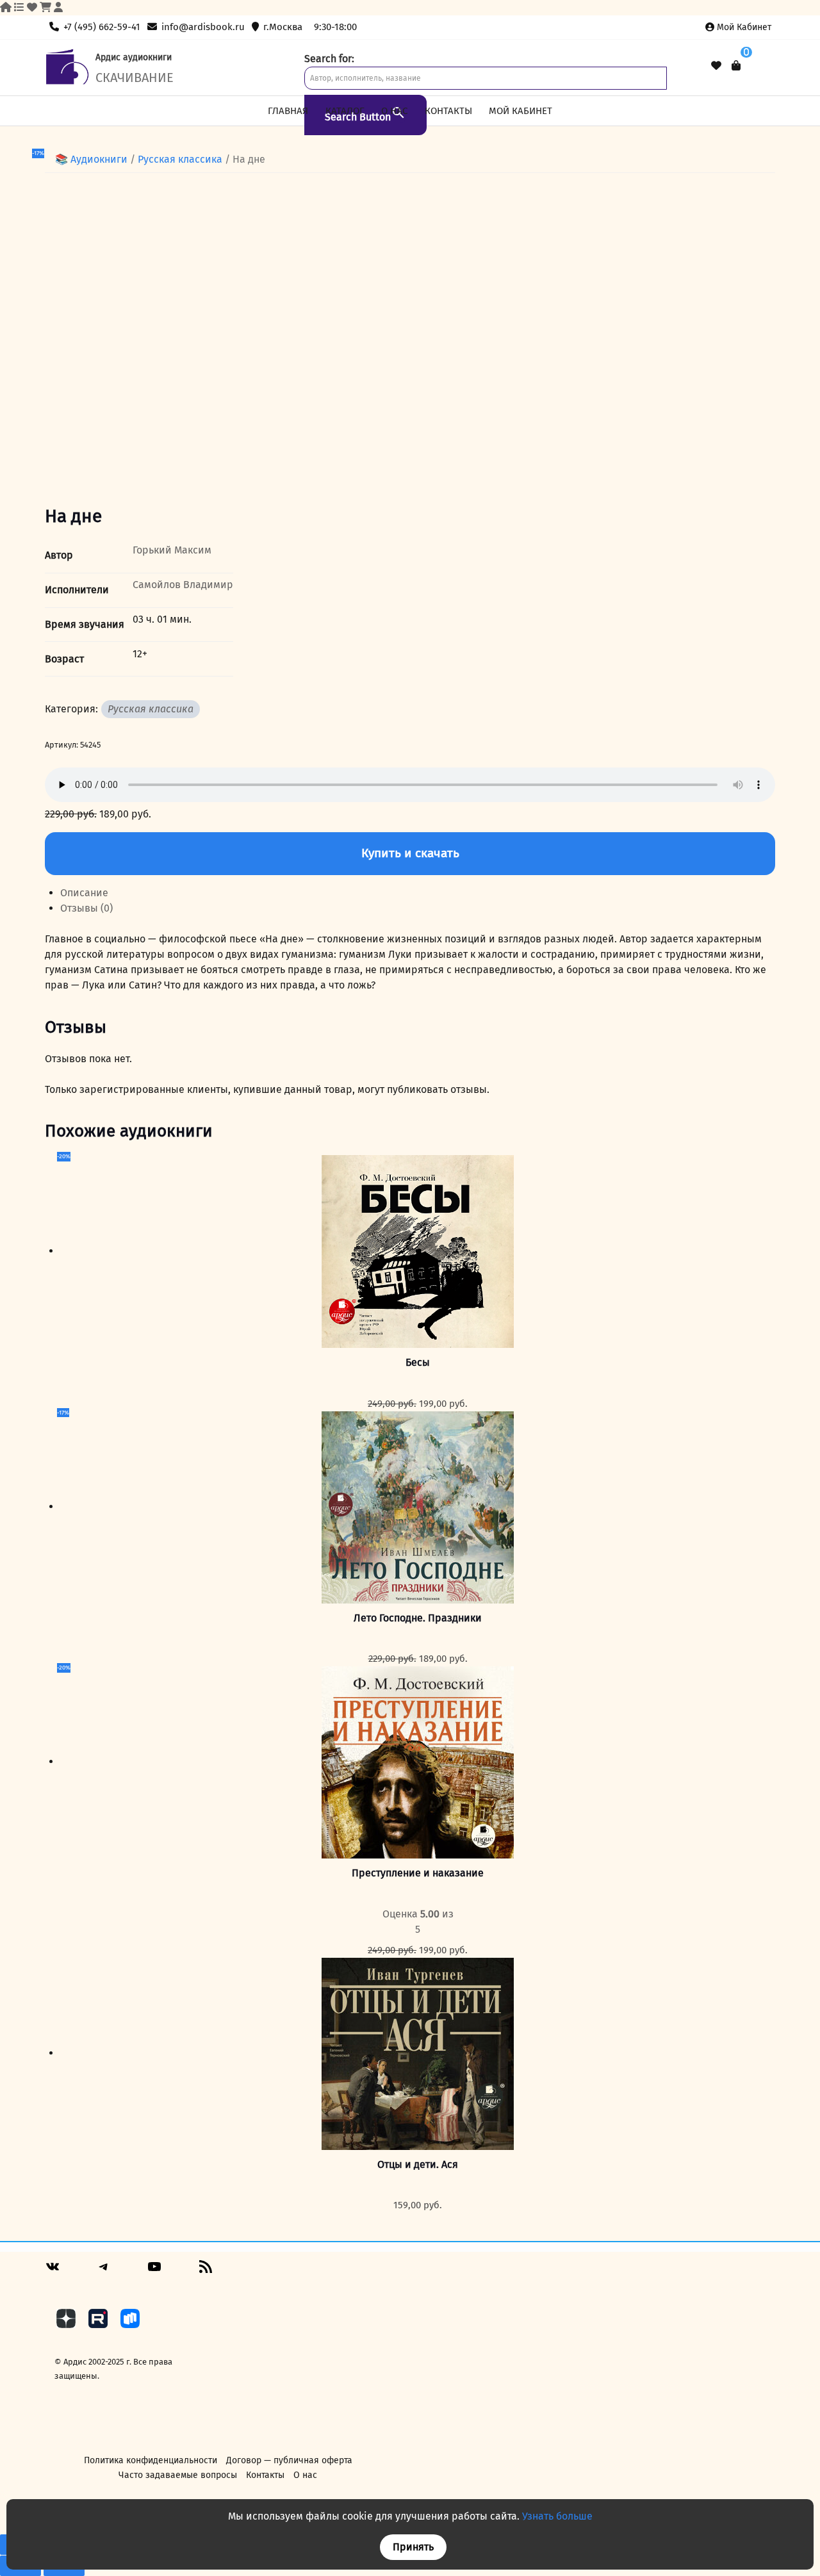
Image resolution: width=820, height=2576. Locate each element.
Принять (413, 2547)
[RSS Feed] (206, 2271)
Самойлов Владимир (183, 585)
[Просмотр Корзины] (736, 66)
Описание (84, 893)
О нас (394, 111)
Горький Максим (172, 550)
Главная (288, 111)
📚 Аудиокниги (91, 159)
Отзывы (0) (86, 908)
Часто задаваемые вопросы (178, 2475)
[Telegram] (104, 2271)
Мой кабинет (744, 27)
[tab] (418, 893)
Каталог (345, 111)
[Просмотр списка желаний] (716, 66)
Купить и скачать (410, 853)
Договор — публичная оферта (289, 2460)
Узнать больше (557, 2516)
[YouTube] (154, 2271)
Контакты (448, 111)
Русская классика (180, 159)
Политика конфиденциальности (151, 2460)
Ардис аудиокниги (134, 57)
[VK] (53, 2271)
